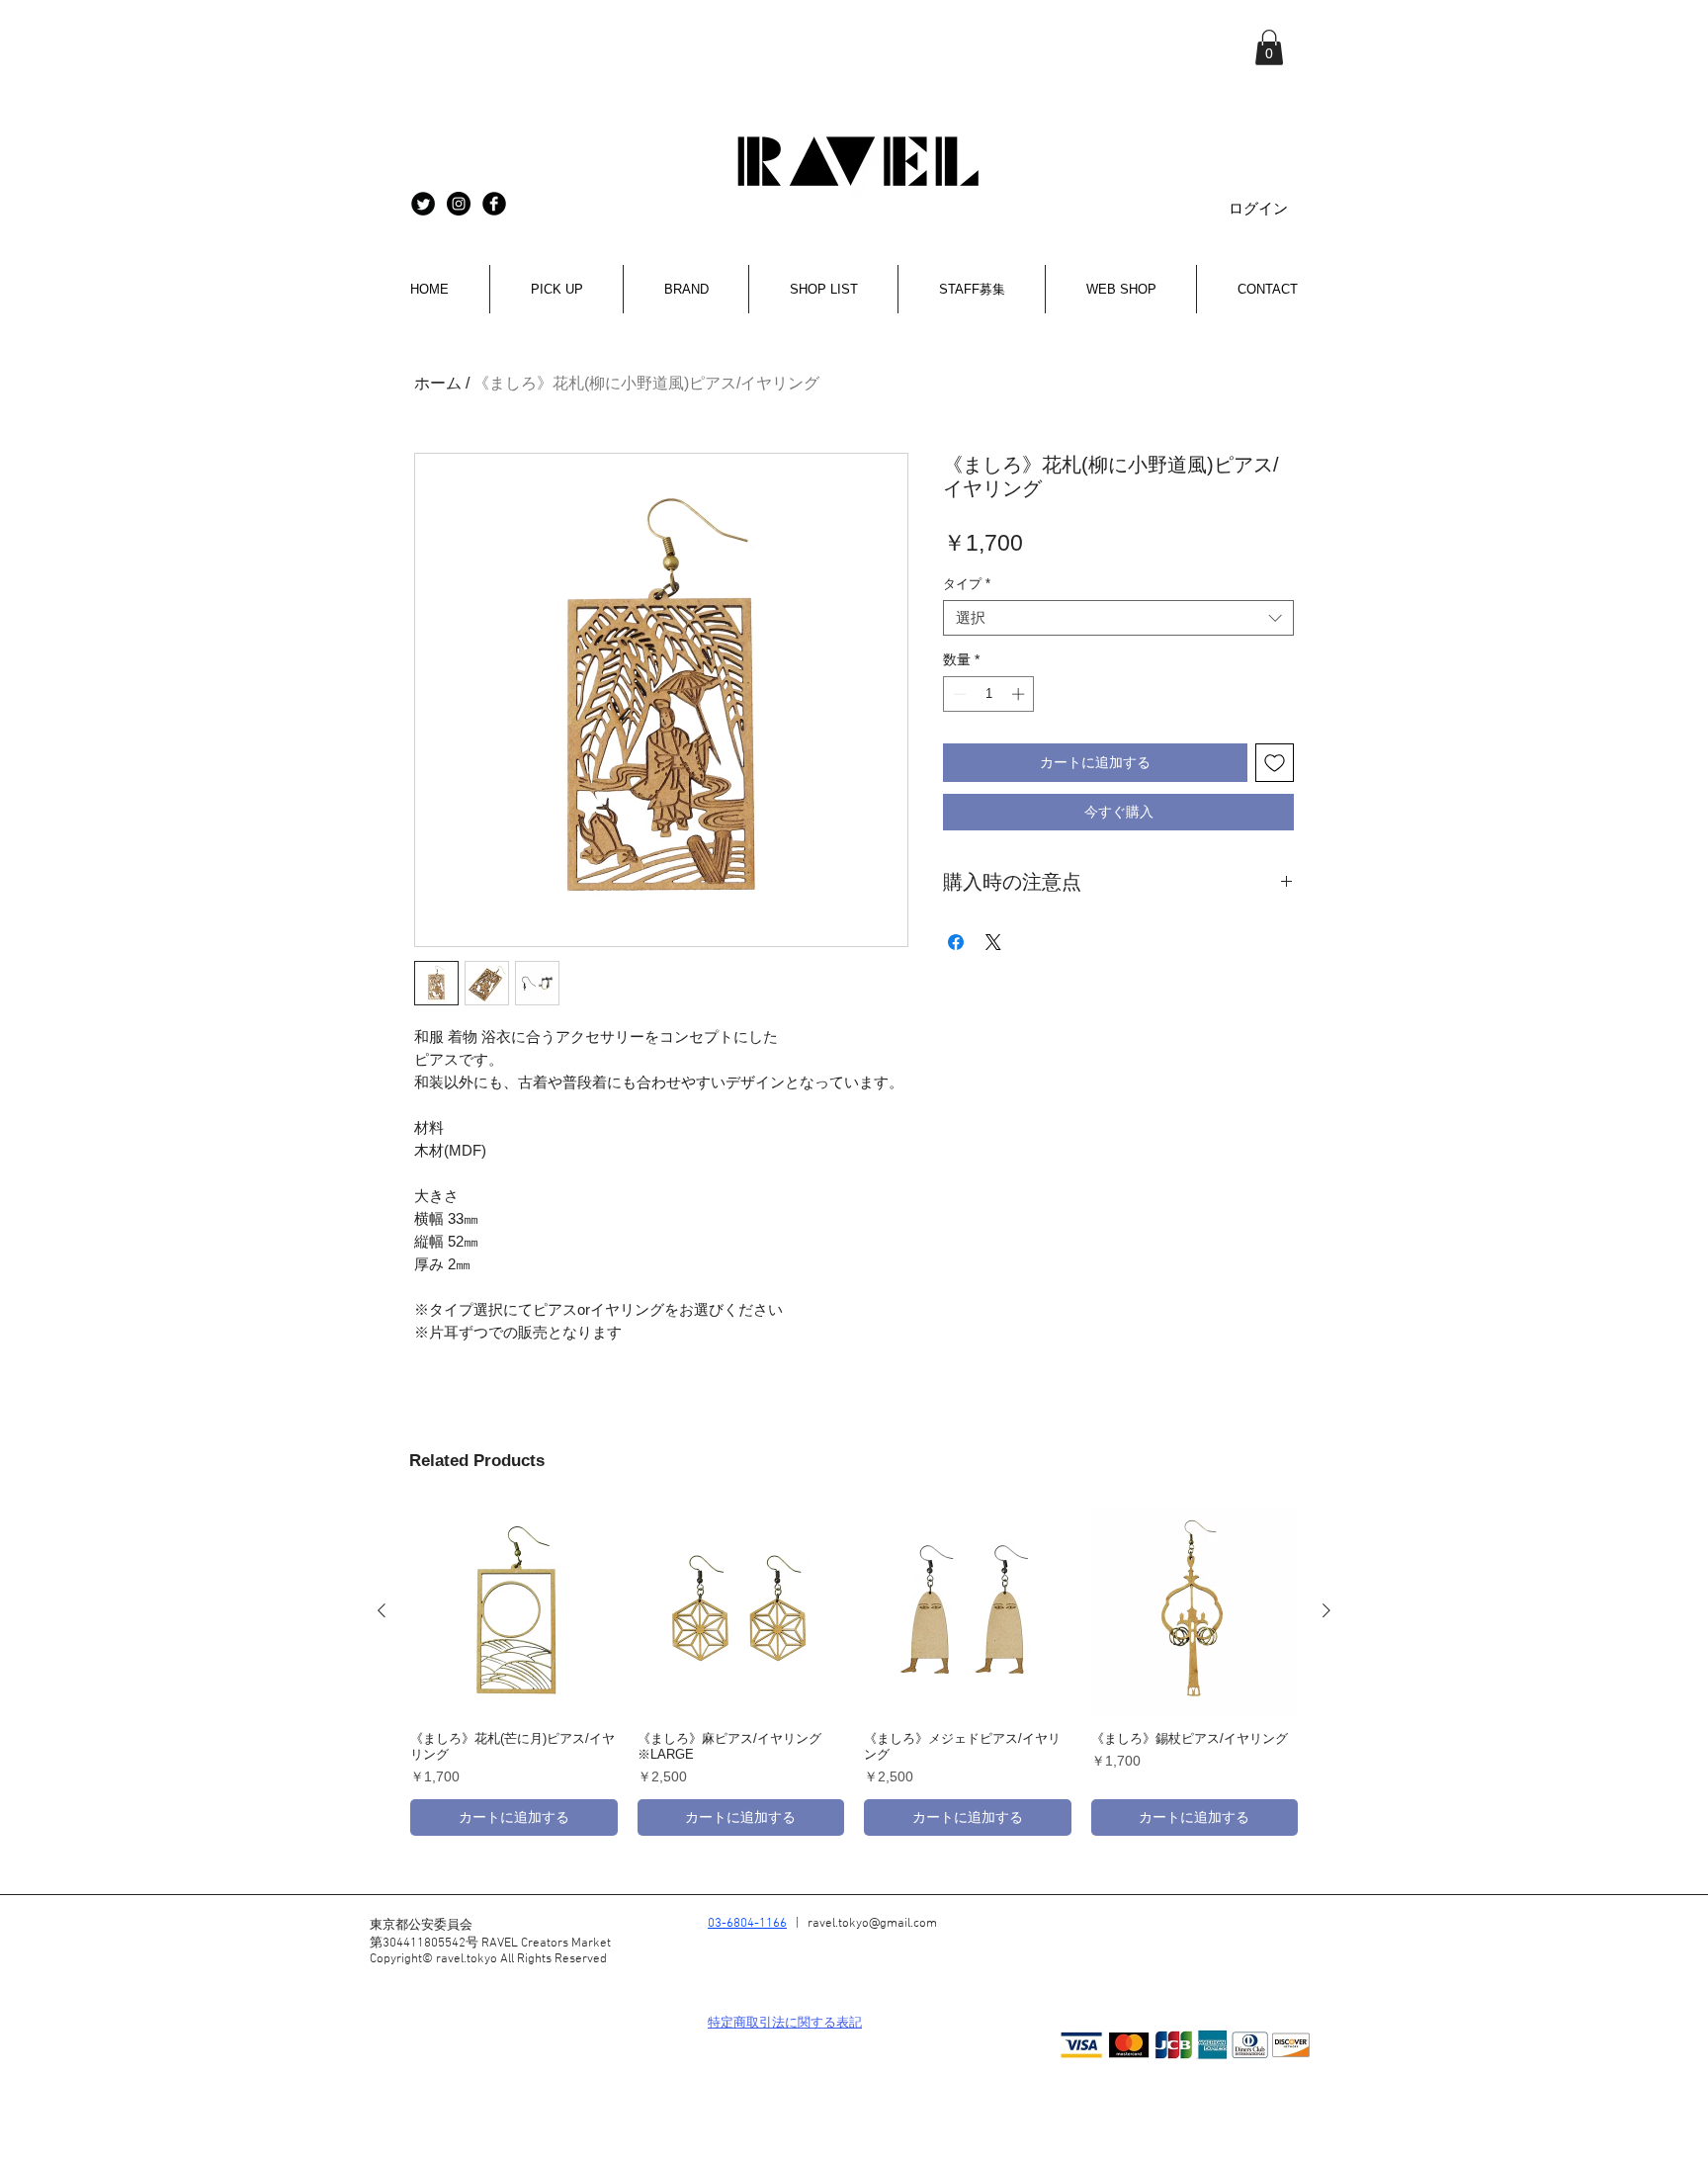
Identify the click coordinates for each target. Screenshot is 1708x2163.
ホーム (438, 383)
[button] (1269, 47)
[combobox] (1118, 618)
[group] (854, 1672)
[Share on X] (993, 942)
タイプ (967, 584)
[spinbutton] (989, 694)
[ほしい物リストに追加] (1275, 763)
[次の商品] (1326, 1610)
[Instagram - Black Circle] (459, 204)
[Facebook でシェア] (956, 942)
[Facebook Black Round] (494, 204)
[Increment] (1020, 694)
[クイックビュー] (514, 1611)
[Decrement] (958, 694)
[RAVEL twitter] (423, 204)
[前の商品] (382, 1610)
